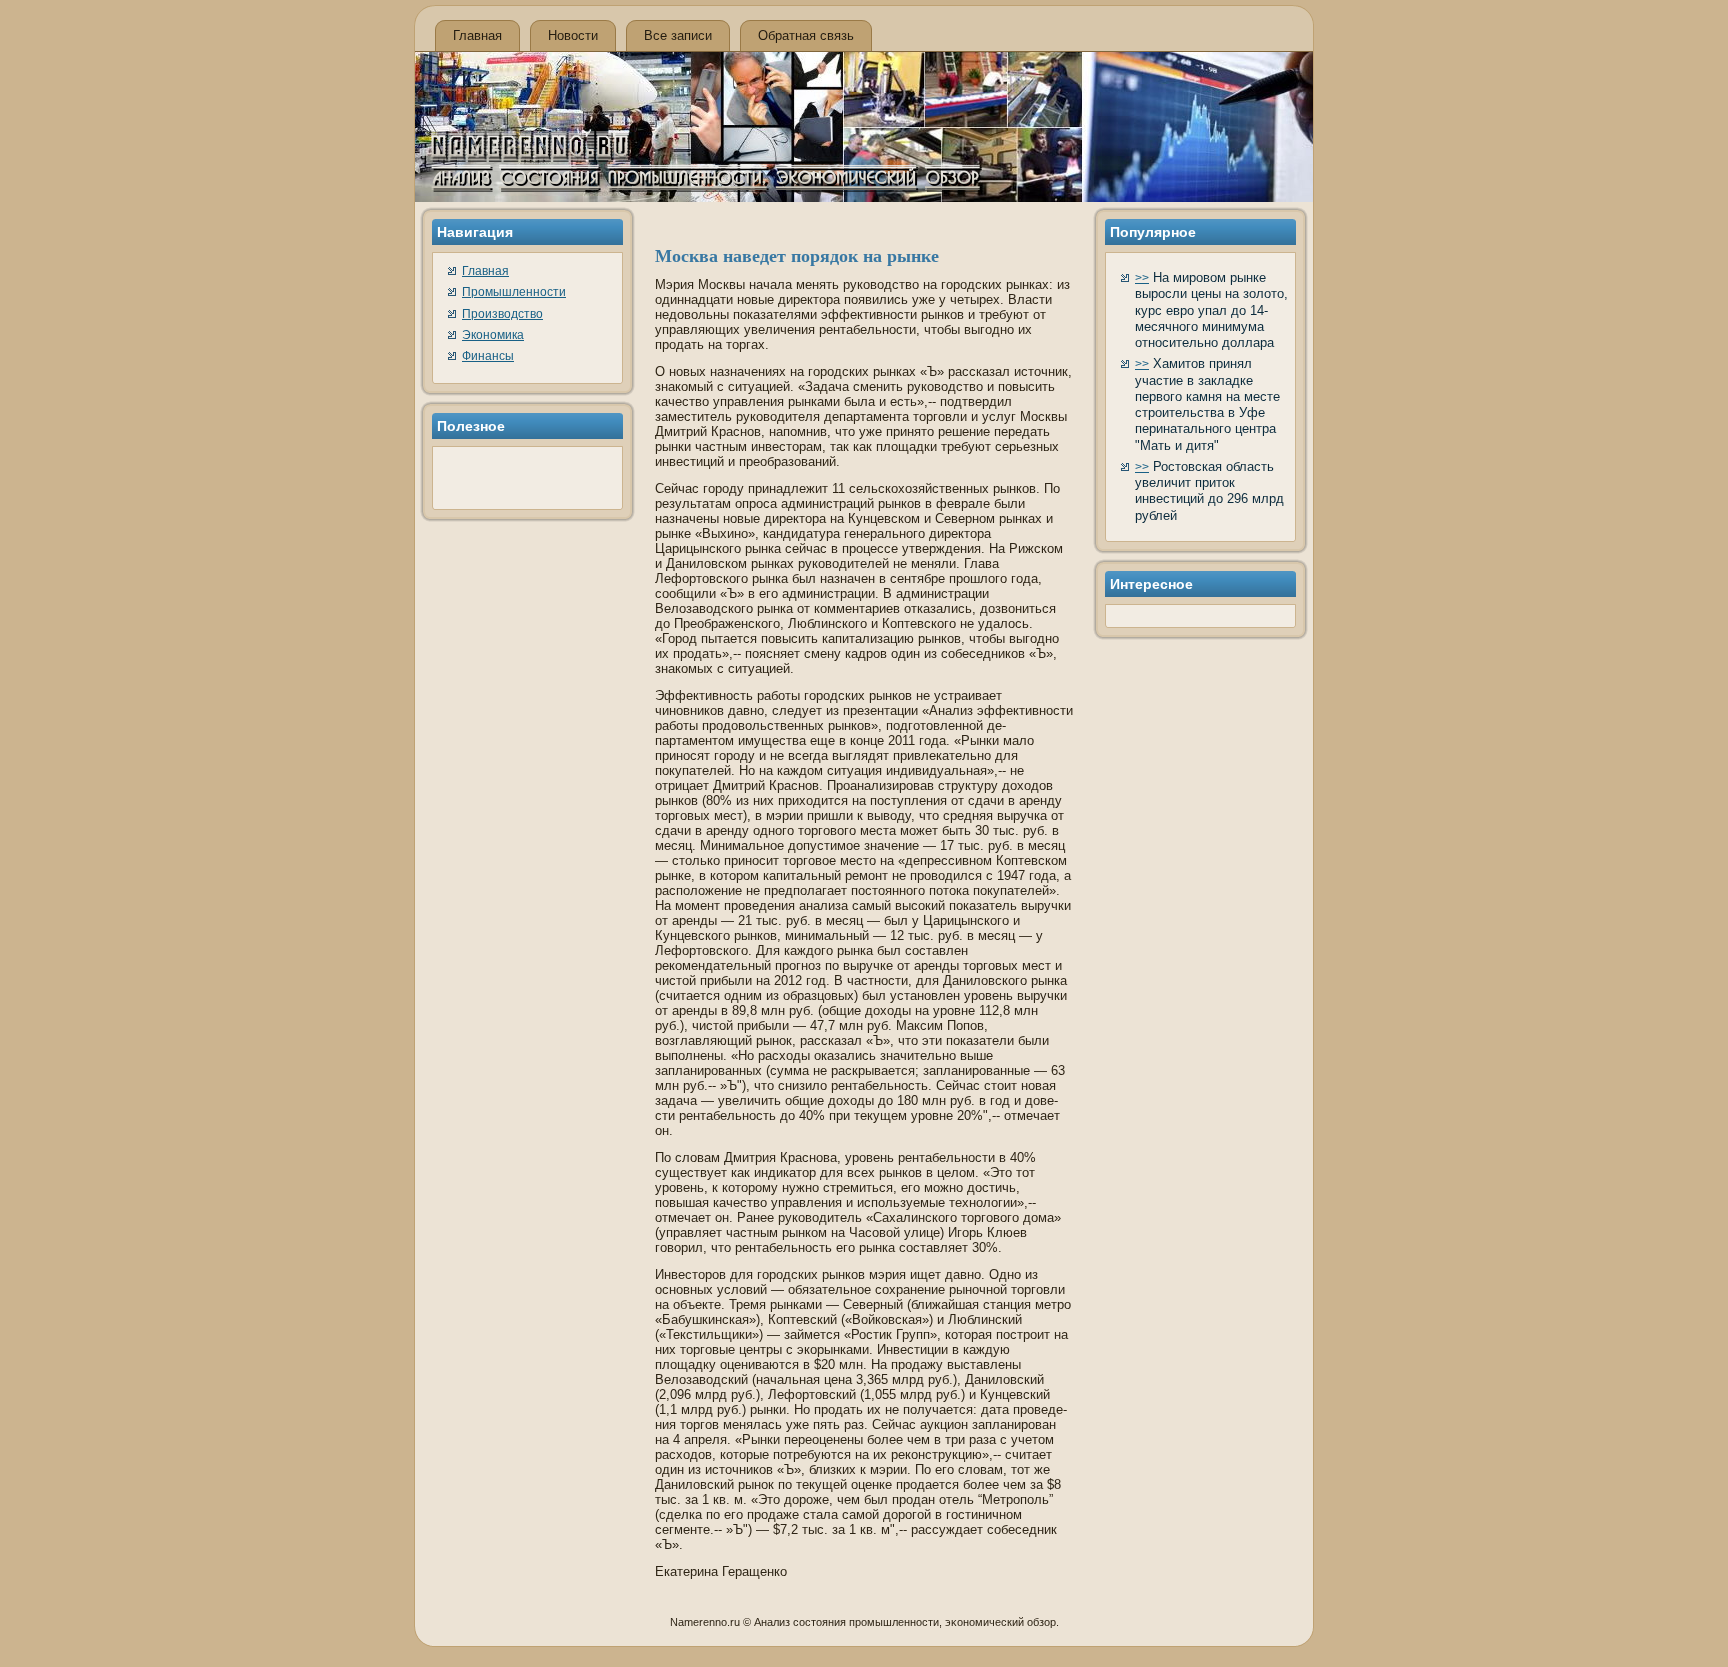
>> (1142, 278)
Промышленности (514, 292)
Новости (573, 35)
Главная (477, 35)
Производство (502, 314)
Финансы (488, 356)
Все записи (678, 35)
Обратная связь (806, 35)
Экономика (493, 335)
